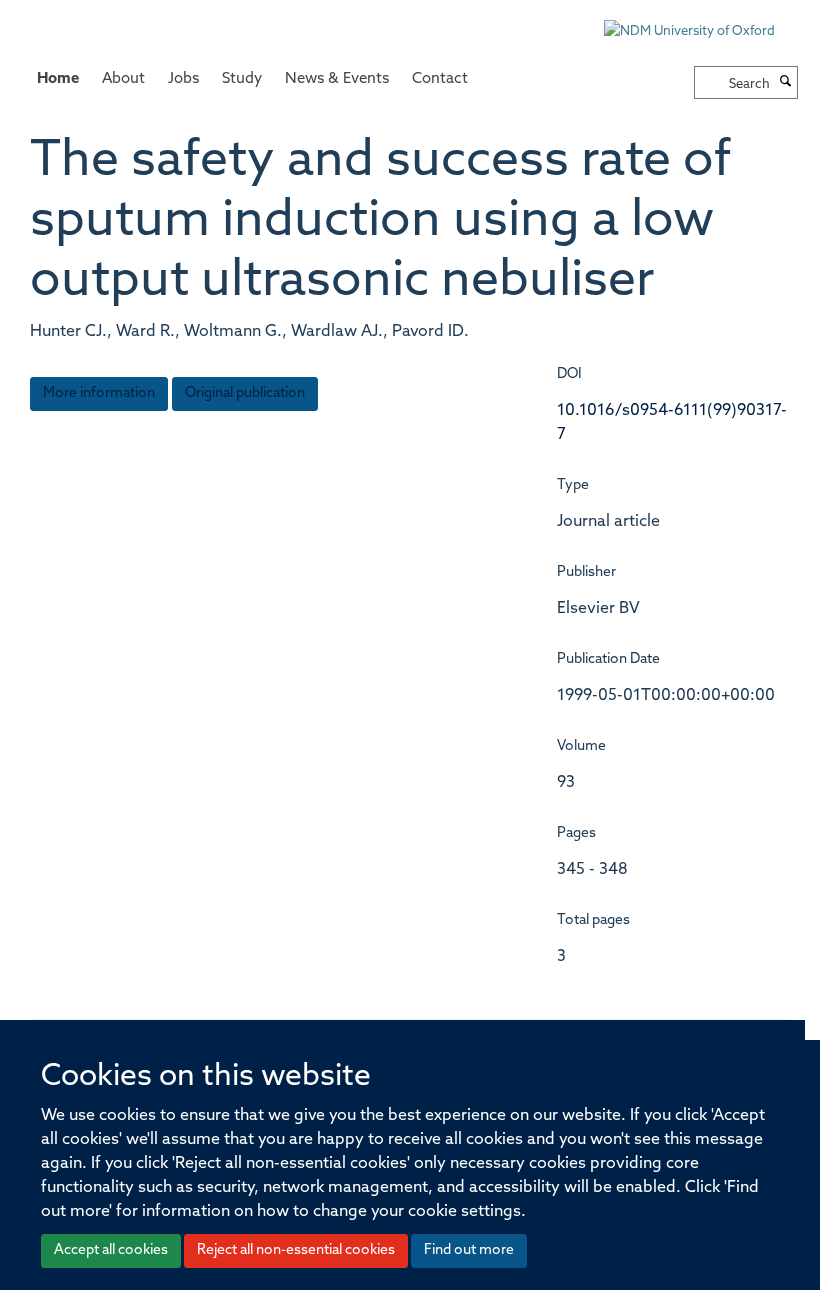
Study (242, 79)
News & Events (337, 79)
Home (58, 79)
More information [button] (99, 393)
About (123, 79)
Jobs (183, 79)
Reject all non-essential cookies (296, 1250)
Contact (440, 79)
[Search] (786, 83)
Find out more (469, 1250)
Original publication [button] (245, 393)
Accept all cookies (111, 1250)
